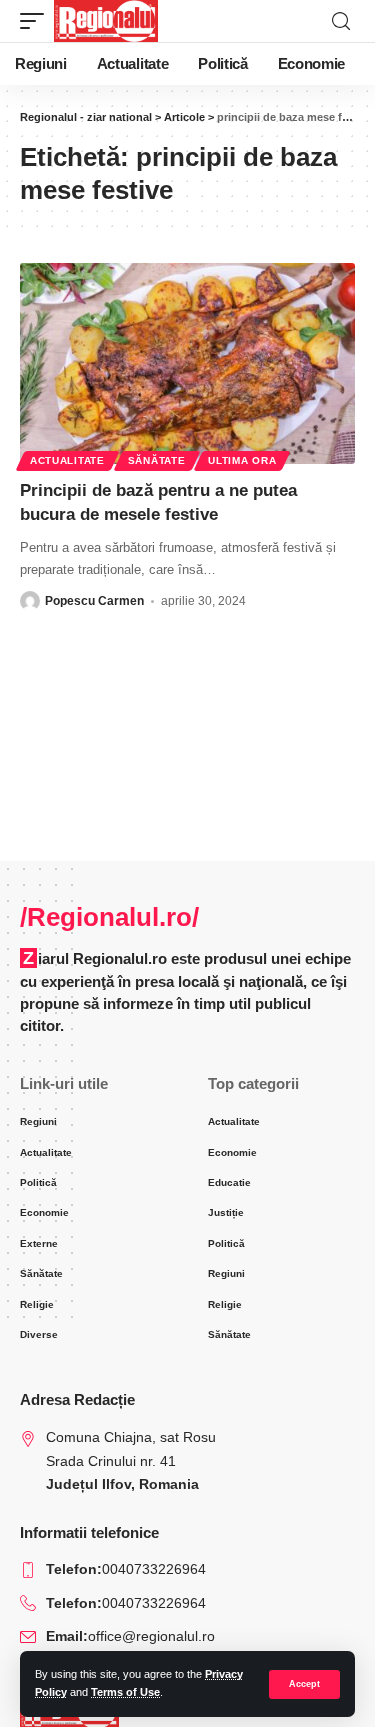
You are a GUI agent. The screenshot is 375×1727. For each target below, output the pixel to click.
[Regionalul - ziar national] (106, 21)
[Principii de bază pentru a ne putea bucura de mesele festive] (187, 363)
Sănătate (157, 460)
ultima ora (242, 460)
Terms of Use (125, 1692)
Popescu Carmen (94, 601)
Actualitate (67, 460)
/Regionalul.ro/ (109, 917)
